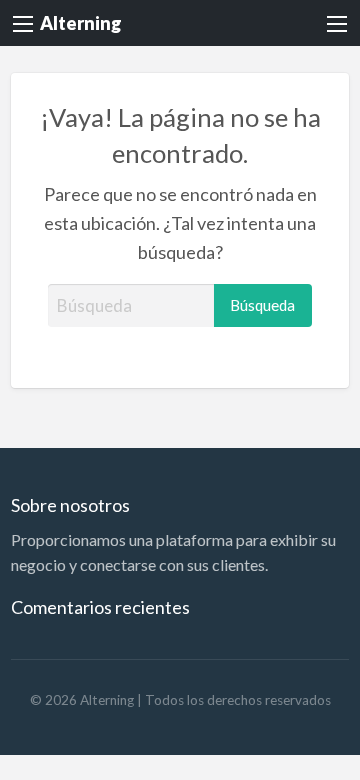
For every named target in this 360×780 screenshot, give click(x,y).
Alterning (81, 23)
